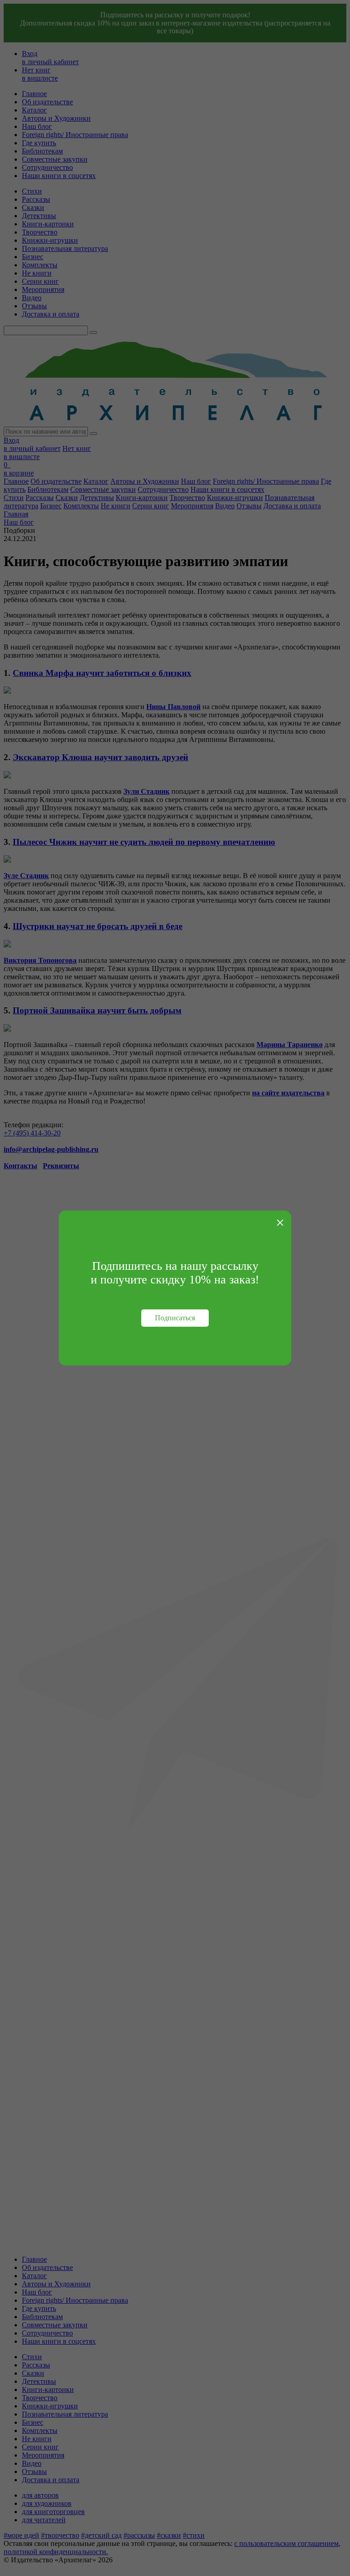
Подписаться (175, 1318)
